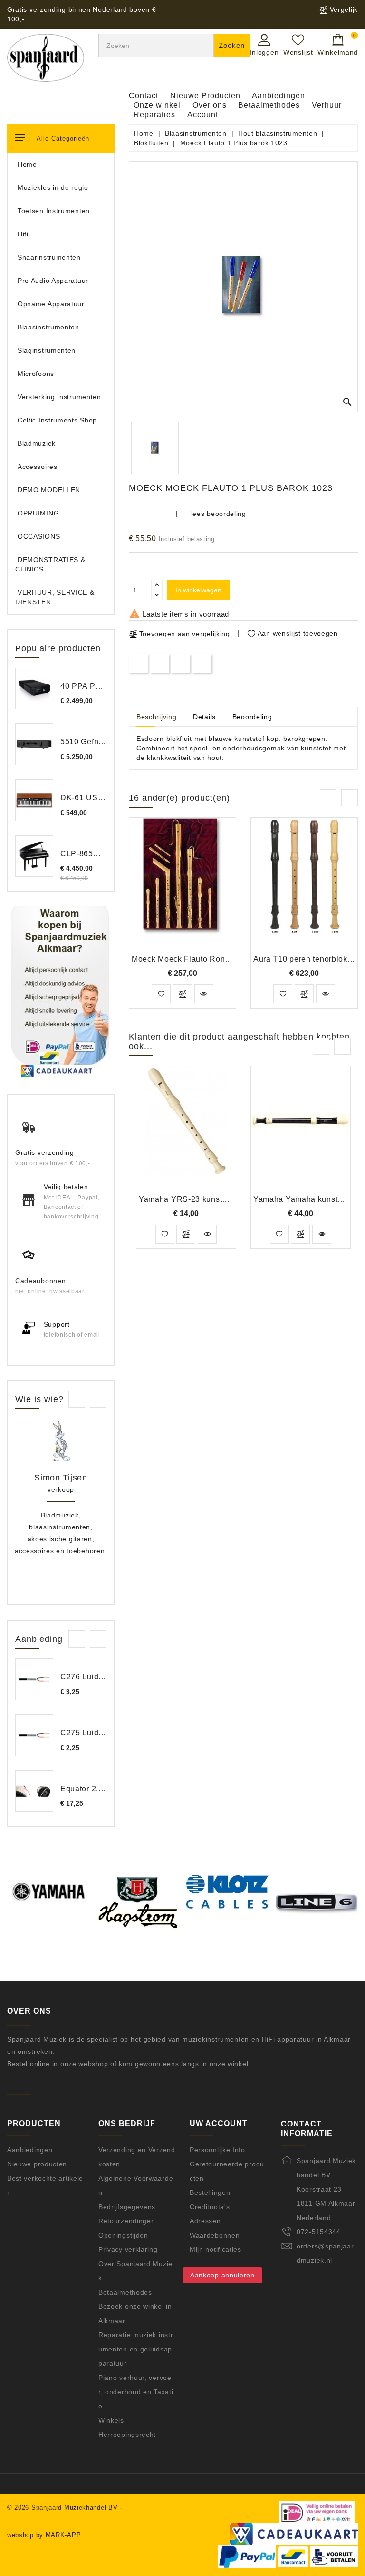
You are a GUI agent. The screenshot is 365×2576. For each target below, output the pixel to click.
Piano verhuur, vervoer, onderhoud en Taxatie (136, 2392)
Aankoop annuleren (222, 2275)
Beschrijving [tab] (156, 717)
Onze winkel (157, 105)
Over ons (210, 105)
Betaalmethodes (269, 105)
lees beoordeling (219, 514)
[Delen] (139, 663)
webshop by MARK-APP (44, 2535)
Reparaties (154, 115)
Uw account (219, 2123)
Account (203, 115)
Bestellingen (210, 2192)
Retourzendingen (127, 2221)
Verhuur (327, 105)
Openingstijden (123, 2235)
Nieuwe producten (37, 2164)
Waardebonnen (215, 2235)
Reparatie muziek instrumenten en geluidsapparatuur (136, 2349)
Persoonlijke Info (217, 2150)
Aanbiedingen (279, 96)
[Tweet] (159, 663)
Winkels (111, 2420)
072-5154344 (319, 2232)
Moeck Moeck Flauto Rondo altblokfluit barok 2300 (225, 959)
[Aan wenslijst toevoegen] (161, 994)
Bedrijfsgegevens (127, 2207)
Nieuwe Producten (205, 96)
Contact (144, 96)
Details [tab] (204, 717)
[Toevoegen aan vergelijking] (182, 994)
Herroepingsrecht (127, 2435)
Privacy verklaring (128, 2249)
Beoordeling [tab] (252, 717)
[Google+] (181, 663)
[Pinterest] (202, 663)
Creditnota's (210, 2207)
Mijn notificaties (216, 2249)
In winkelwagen (198, 590)
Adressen (205, 2221)
